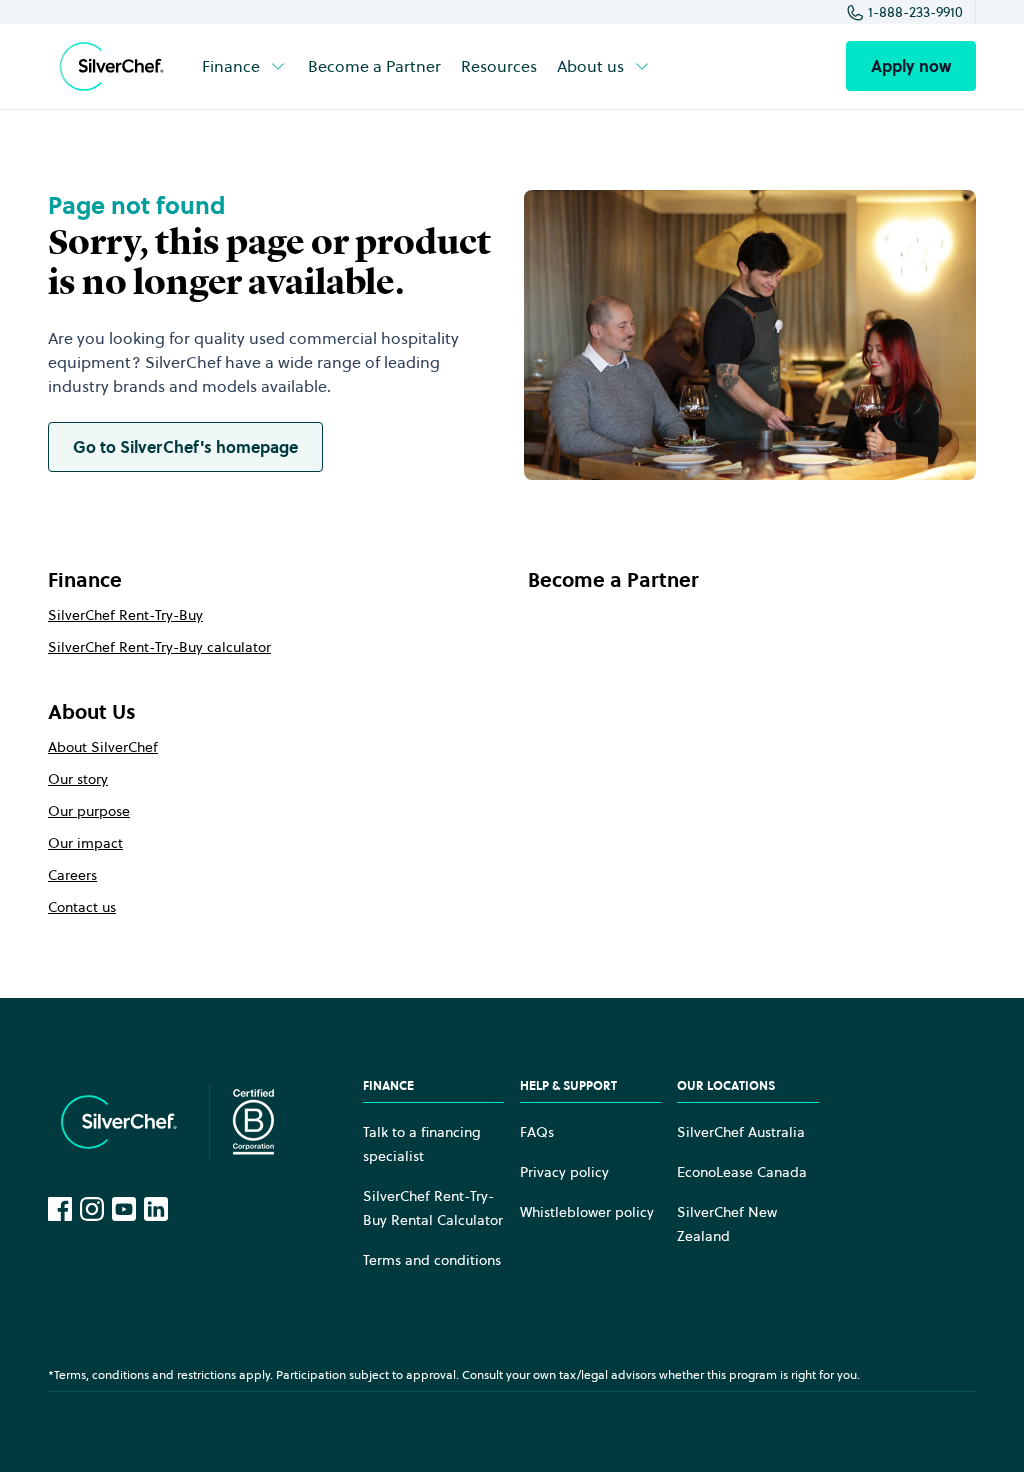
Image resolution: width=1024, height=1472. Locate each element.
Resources (499, 66)
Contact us (82, 907)
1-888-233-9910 (915, 12)
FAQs (537, 1132)
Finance (231, 66)
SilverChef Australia (741, 1132)
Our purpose (89, 811)
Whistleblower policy (587, 1212)
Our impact (85, 843)
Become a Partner (374, 66)
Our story (78, 779)
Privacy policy (564, 1172)
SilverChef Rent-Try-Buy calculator (159, 647)
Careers (72, 875)
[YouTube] (124, 1209)
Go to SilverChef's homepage (185, 447)
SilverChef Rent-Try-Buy (125, 615)
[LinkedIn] (156, 1209)
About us (590, 66)
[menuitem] (245, 66)
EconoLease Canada (742, 1172)
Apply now (911, 66)
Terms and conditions (432, 1260)
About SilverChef (103, 747)
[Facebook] (60, 1209)
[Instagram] (92, 1209)
